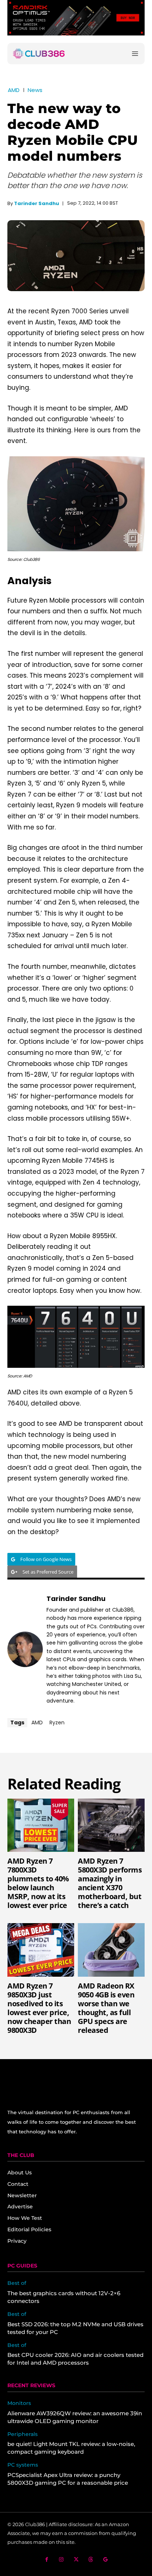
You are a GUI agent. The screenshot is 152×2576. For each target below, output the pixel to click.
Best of (17, 2283)
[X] (76, 2560)
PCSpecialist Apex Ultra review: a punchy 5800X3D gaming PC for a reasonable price (68, 2479)
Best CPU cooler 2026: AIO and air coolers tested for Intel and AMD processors (75, 2359)
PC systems (23, 2465)
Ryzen (57, 1723)
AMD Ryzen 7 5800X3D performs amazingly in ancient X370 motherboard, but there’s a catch (110, 1883)
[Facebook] (47, 2560)
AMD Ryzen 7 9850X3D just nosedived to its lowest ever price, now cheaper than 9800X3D (39, 2008)
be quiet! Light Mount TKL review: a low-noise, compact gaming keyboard (71, 2448)
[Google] (106, 2560)
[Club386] (39, 54)
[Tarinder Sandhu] (25, 1649)
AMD (14, 90)
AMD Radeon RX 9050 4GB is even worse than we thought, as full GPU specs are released (106, 2008)
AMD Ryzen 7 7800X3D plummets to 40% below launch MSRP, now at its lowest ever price (38, 1883)
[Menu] (135, 53)
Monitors (19, 2403)
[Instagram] (61, 2560)
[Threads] (91, 2560)
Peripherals (23, 2434)
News (35, 90)
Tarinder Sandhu (37, 203)
